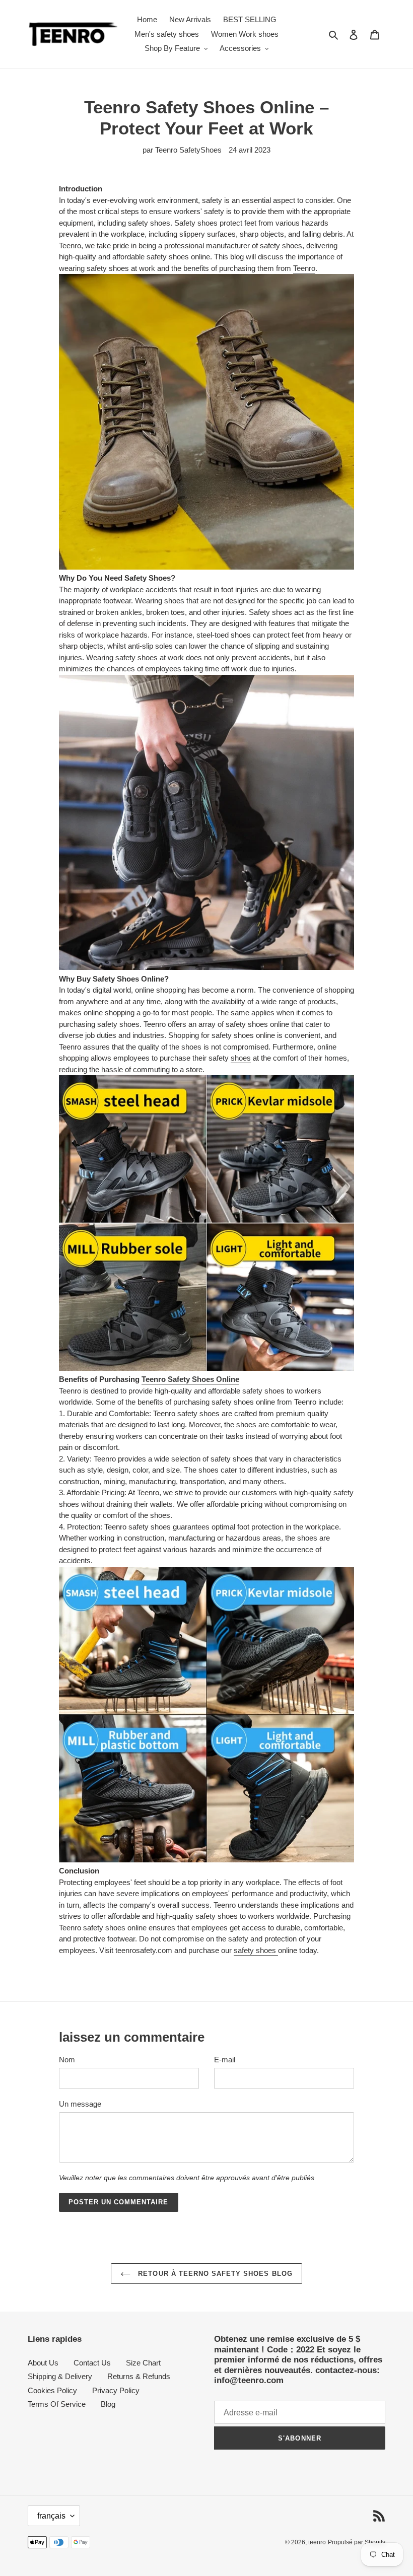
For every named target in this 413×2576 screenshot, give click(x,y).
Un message (80, 2104)
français (51, 2516)
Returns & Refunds (139, 2376)
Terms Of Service (57, 2404)
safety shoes (256, 1950)
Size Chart (143, 2363)
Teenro (304, 268)
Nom (67, 2060)
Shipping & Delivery (60, 2376)
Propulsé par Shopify (357, 2542)
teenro (317, 2542)
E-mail (225, 2060)
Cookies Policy (52, 2390)
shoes (241, 1058)
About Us (43, 2363)
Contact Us (92, 2363)
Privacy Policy (116, 2390)
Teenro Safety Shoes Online (190, 1379)
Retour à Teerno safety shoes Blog (214, 2274)
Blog (108, 2404)
